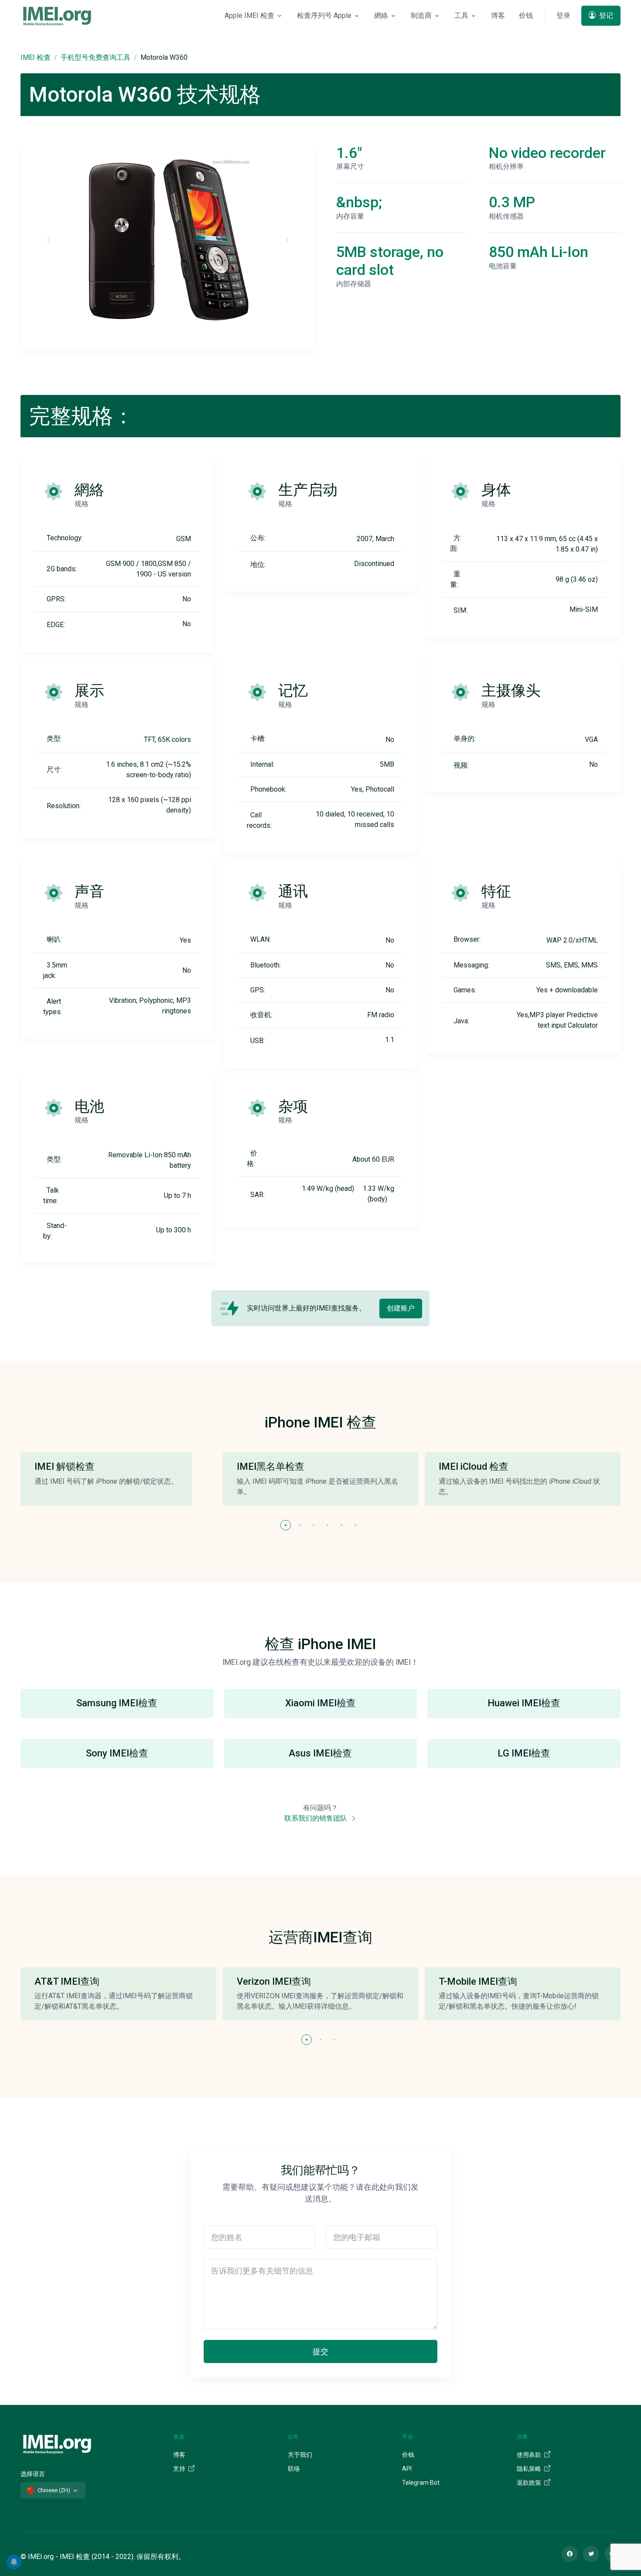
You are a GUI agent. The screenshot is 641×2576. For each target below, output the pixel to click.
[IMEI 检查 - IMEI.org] (57, 16)
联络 (294, 2469)
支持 (180, 2469)
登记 (605, 15)
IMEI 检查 (36, 57)
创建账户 (401, 1308)
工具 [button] (461, 15)
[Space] (57, 2443)
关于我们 (300, 2455)
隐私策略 (530, 2469)
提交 (320, 2351)
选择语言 (33, 2474)
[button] (286, 1525)
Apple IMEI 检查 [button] (249, 15)
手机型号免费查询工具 (95, 57)
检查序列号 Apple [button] (324, 15)
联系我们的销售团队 (317, 1818)
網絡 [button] (381, 15)
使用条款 (530, 2455)
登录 (563, 15)
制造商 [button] (421, 15)
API (407, 2469)
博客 (498, 15)
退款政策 (530, 2483)
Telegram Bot (421, 2483)
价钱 (526, 15)
